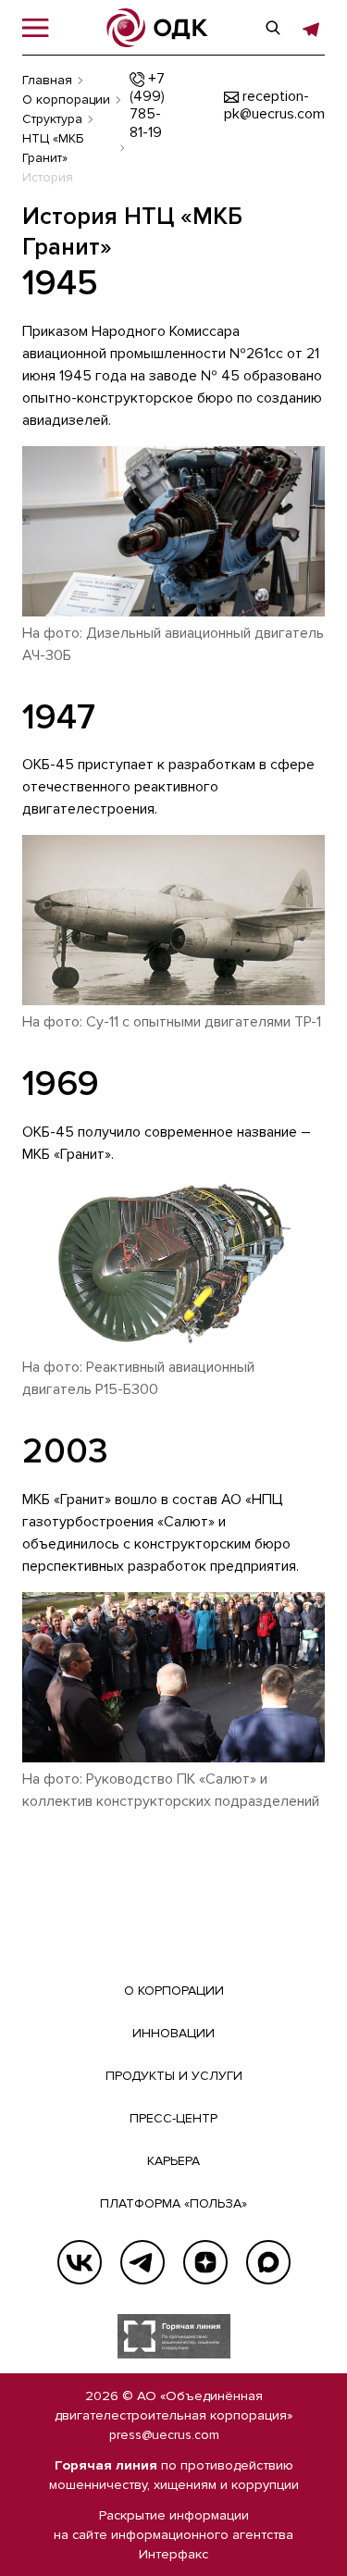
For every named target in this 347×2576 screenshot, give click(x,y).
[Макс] (268, 2262)
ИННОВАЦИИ (173, 2033)
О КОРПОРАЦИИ (174, 1991)
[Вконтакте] (80, 2262)
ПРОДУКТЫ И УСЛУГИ (174, 2076)
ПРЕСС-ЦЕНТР (173, 2118)
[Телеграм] (143, 2262)
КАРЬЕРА (173, 2161)
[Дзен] (205, 2262)
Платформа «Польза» (173, 2203)
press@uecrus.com (164, 2435)
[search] (273, 28)
